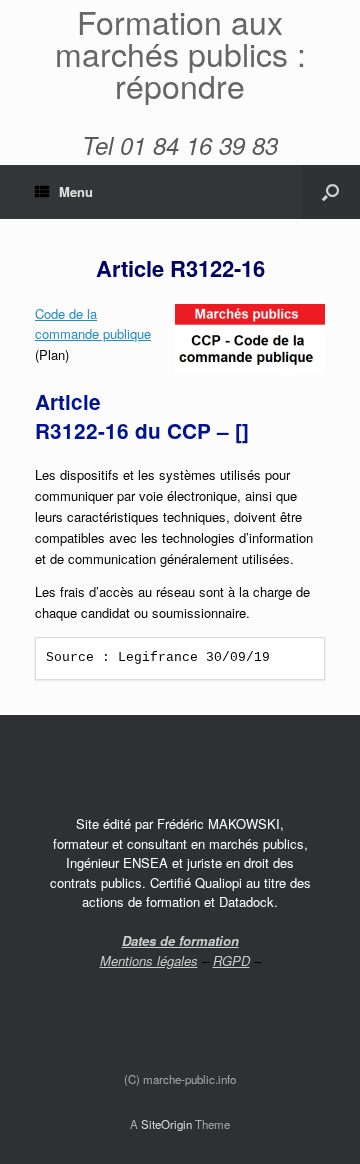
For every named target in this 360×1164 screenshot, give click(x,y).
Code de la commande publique (93, 324)
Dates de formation (180, 940)
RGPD (231, 960)
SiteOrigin (166, 1124)
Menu (76, 191)
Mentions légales (149, 960)
